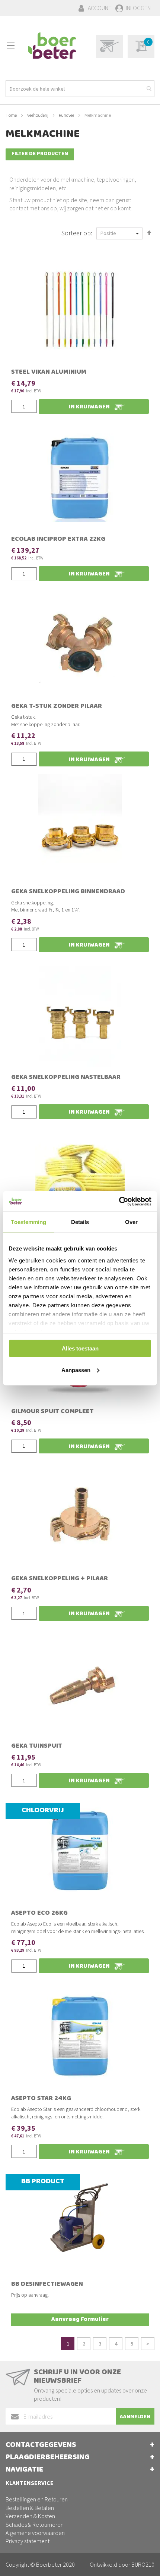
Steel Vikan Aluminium (49, 373)
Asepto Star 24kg (41, 2099)
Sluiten (80, 2562)
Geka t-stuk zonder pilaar (57, 707)
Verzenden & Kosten (30, 2516)
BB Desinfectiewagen (47, 2285)
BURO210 (143, 2564)
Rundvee (67, 115)
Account (100, 8)
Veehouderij (38, 115)
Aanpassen (76, 1370)
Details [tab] (80, 1222)
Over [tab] (131, 1222)
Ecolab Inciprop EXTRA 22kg (58, 540)
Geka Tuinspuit (37, 1747)
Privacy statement (28, 2541)
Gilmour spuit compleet (52, 1412)
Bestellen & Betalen (30, 2508)
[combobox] (80, 89)
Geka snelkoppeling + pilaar (60, 1579)
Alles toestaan (80, 1348)
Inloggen (138, 8)
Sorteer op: (77, 233)
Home (12, 115)
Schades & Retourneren (35, 2525)
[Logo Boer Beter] (52, 46)
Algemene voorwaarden (35, 2533)
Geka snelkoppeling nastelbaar (66, 1078)
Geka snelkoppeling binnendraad (68, 892)
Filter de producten (40, 154)
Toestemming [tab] (28, 1222)
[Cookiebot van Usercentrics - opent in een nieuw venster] (119, 1201)
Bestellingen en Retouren (37, 2499)
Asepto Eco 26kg (39, 1914)
